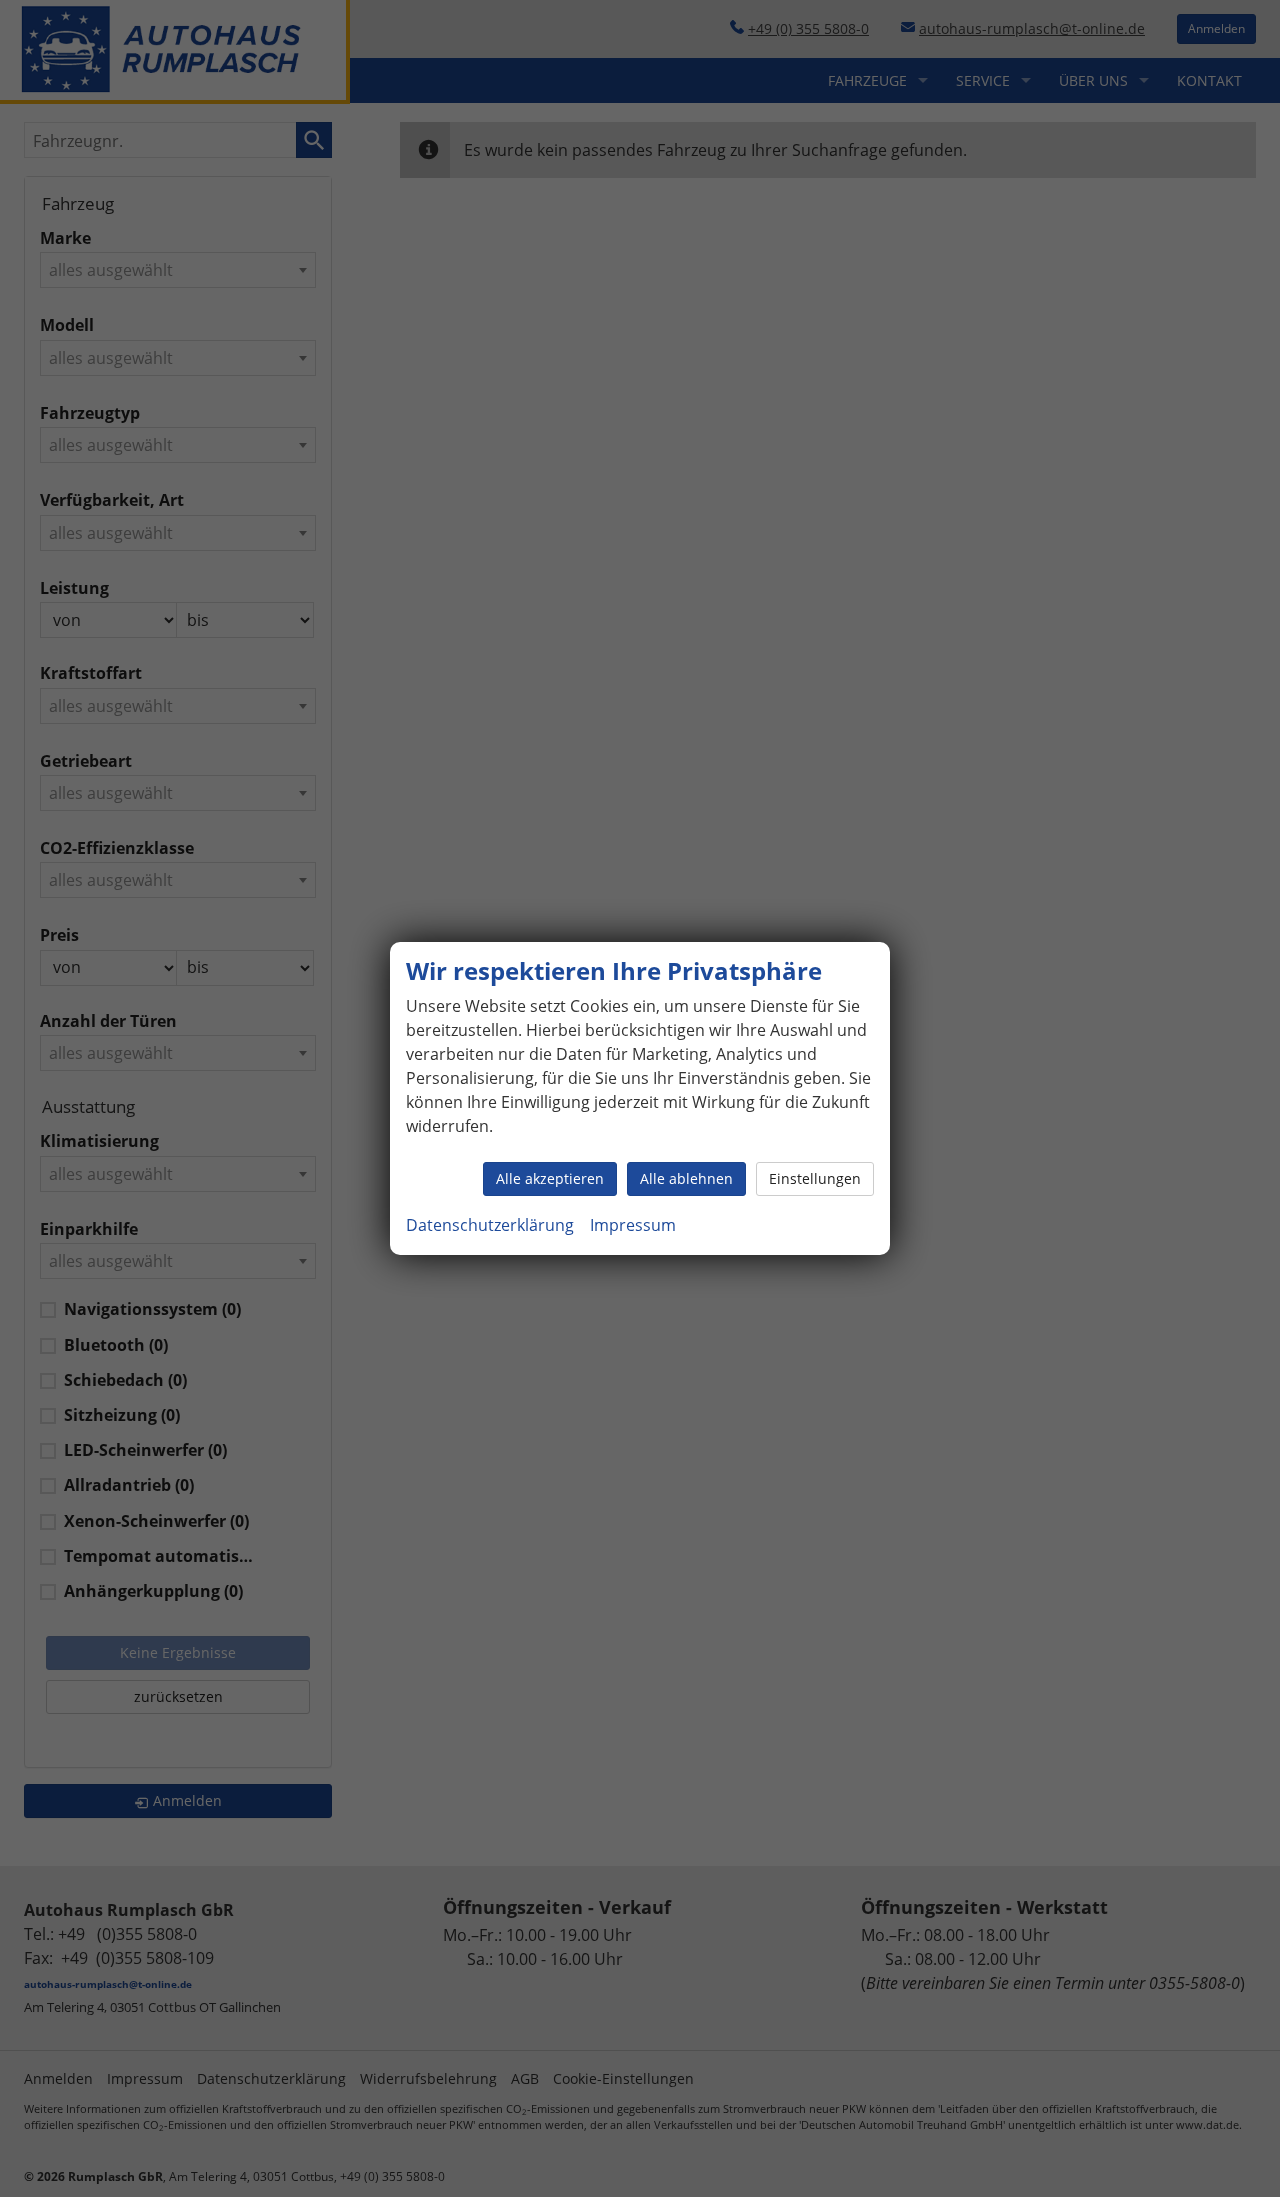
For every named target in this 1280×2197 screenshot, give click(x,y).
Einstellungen (815, 1178)
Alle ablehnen (686, 1178)
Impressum (633, 1225)
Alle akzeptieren (550, 1178)
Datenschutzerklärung (490, 1225)
